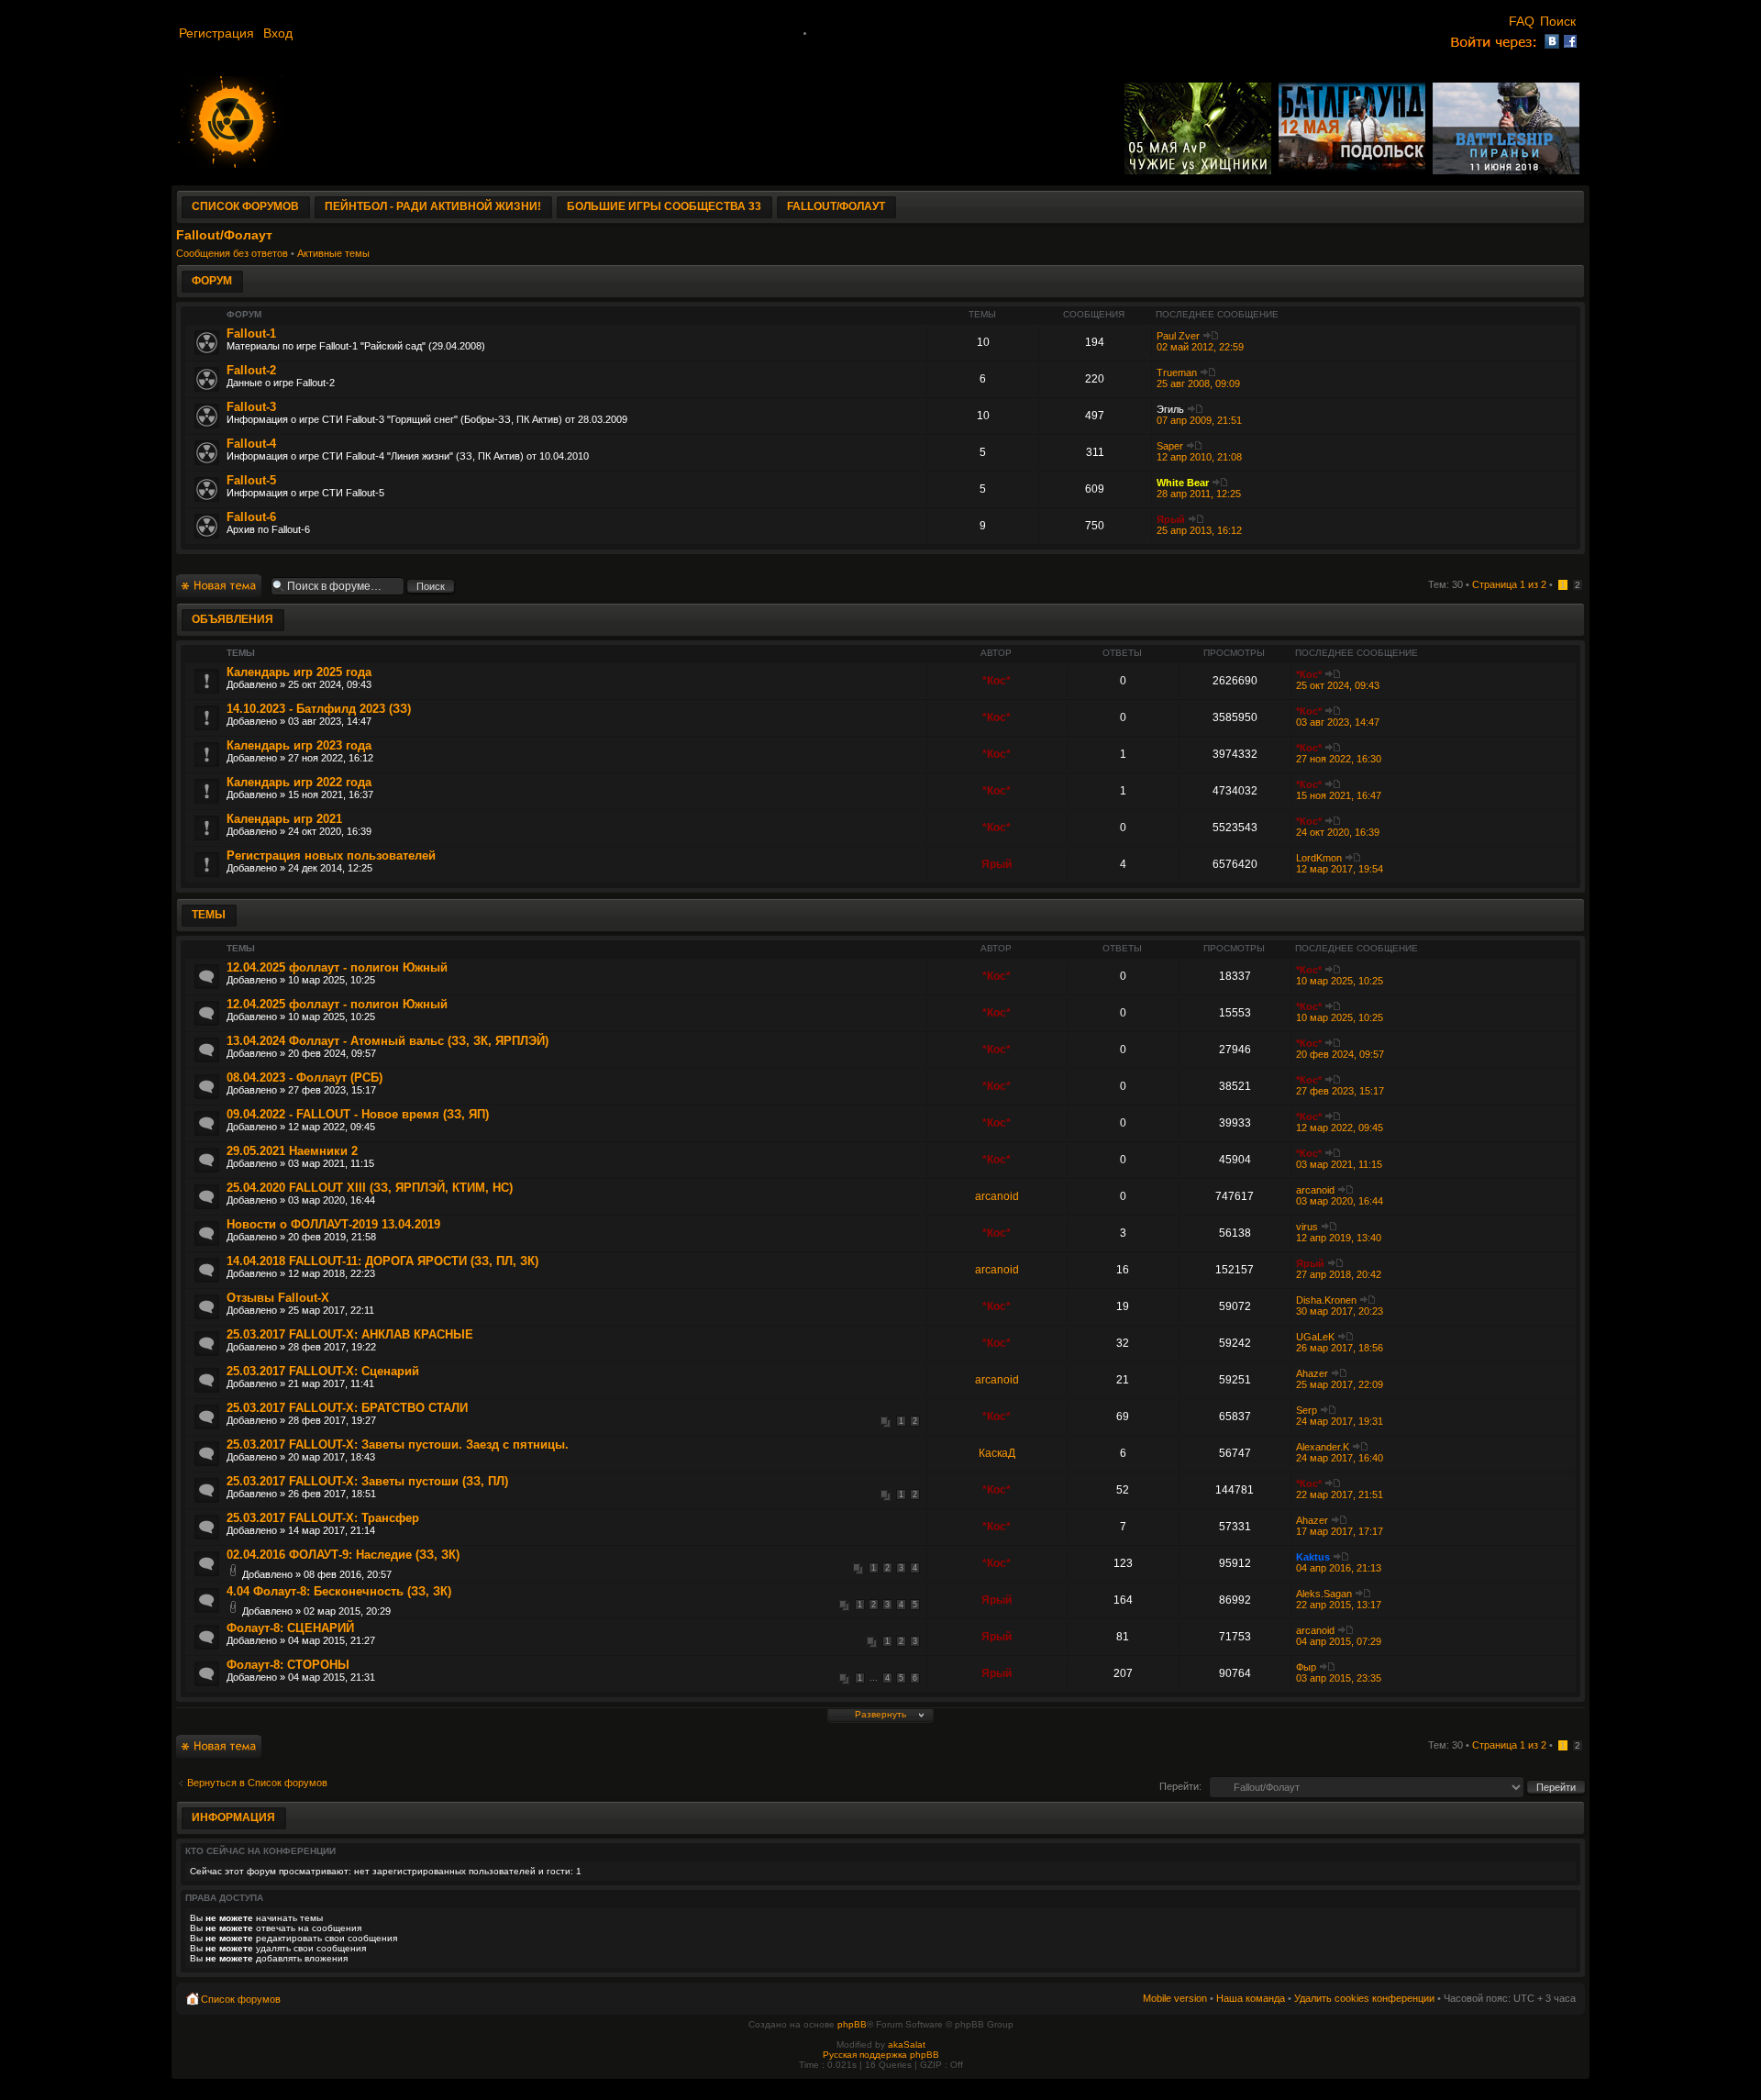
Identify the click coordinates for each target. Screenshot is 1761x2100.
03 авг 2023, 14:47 (1338, 722)
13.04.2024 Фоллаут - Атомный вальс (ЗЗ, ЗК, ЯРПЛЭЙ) (388, 1041)
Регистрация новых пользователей (331, 856)
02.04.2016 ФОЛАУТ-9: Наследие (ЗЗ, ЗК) (343, 1555)
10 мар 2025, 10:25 (1340, 981)
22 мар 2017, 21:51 (1340, 1494)
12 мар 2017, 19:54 (1340, 869)
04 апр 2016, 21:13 (1339, 1568)
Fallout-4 (251, 444)
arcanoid (997, 1196)
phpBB (852, 2024)
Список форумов (245, 206)
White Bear (1183, 483)
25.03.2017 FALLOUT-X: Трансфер (323, 1518)
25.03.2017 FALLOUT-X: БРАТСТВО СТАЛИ (347, 1408)
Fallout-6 (251, 517)
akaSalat (907, 2044)
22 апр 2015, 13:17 (1339, 1605)
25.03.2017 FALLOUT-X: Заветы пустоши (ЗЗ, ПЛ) (367, 1481)
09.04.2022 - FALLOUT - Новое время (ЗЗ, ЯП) (358, 1114)
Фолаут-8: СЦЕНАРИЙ (290, 1628)
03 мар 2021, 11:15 (1339, 1164)
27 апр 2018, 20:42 (1339, 1274)
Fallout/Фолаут (836, 206)
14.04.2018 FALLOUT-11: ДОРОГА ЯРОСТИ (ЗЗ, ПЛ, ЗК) (382, 1261)
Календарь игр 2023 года (299, 745)
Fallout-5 (251, 480)
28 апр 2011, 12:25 (1199, 494)
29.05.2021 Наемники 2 (292, 1151)
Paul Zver (1178, 336)
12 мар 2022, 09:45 (1340, 1128)
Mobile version (1175, 1998)
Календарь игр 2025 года (299, 672)
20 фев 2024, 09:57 (1340, 1054)
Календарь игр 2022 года (299, 782)
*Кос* (997, 681)
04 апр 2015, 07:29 (1339, 1641)
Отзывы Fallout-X (278, 1298)
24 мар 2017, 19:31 (1340, 1421)
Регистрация (218, 33)
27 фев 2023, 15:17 (1340, 1091)
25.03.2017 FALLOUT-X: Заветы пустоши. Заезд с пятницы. (398, 1444)
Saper (1170, 446)
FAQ (1522, 21)
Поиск (1560, 21)
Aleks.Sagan (1324, 1594)
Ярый (1171, 519)
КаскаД (997, 1453)
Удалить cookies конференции (1364, 1998)
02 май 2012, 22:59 (1200, 347)
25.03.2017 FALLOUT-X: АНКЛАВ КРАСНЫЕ (350, 1334)
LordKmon (1319, 858)
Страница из (1509, 584)
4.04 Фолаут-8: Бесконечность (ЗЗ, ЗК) (339, 1591)
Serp (1307, 1410)
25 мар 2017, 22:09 (1340, 1384)
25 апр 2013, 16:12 (1199, 530)
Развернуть (880, 1714)
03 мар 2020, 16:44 (1340, 1201)
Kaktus (1313, 1557)
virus (1307, 1227)
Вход (278, 33)
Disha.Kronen (1326, 1300)
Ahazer (1312, 1373)
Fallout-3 (251, 407)
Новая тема (204, 580)
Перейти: (1180, 1786)
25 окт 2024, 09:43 (1338, 685)
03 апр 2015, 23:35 (1339, 1678)
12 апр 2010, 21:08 (1199, 457)
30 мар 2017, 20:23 (1340, 1311)
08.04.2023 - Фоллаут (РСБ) (305, 1078)
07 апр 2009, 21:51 (1199, 420)
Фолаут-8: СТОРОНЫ (288, 1665)
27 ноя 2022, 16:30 (1339, 759)
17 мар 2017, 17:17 (1340, 1531)
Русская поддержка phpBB (881, 2055)
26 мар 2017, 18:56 (1340, 1348)
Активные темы (333, 253)
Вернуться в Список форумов (257, 1783)
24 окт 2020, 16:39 (1338, 832)
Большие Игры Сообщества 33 (664, 206)
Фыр (1306, 1667)
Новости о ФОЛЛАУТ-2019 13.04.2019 (333, 1224)
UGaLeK (1315, 1337)
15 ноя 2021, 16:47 (1339, 795)
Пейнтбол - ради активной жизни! (433, 206)
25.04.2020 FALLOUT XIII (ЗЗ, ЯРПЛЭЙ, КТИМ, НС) (370, 1188)
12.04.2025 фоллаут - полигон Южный (337, 967)
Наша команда (1251, 1998)
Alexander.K (1323, 1447)
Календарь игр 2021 (284, 819)
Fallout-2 (251, 370)
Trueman (1177, 372)
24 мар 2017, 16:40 (1340, 1458)
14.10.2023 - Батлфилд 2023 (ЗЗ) (319, 709)
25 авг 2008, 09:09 (1198, 383)
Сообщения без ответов (232, 253)
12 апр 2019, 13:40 (1339, 1238)
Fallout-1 (251, 333)
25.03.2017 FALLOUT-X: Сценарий (323, 1371)
